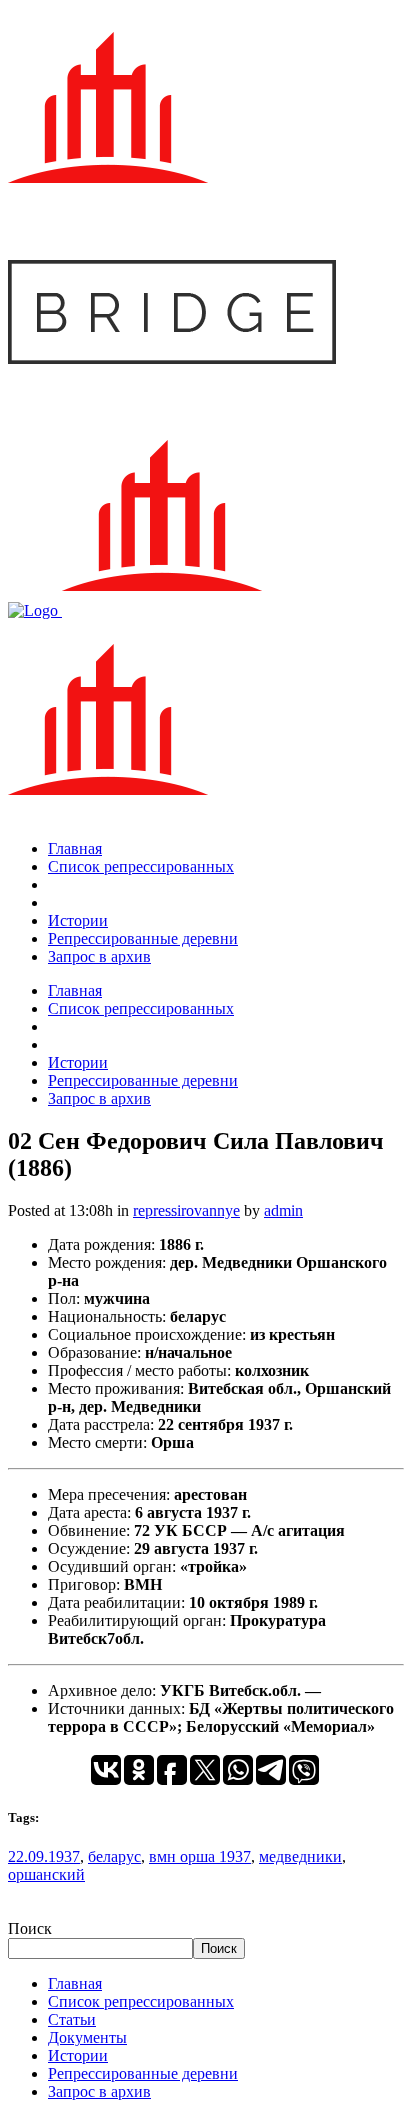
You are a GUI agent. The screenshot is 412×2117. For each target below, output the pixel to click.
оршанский (46, 1874)
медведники (300, 1856)
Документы (87, 2037)
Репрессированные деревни (143, 2073)
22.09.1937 (44, 1856)
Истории (78, 2055)
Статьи (72, 2019)
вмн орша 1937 (200, 1856)
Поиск (30, 1928)
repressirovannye (186, 1210)
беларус (114, 1856)
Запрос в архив (99, 2091)
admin (283, 1210)
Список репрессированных (141, 2001)
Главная (75, 1983)
